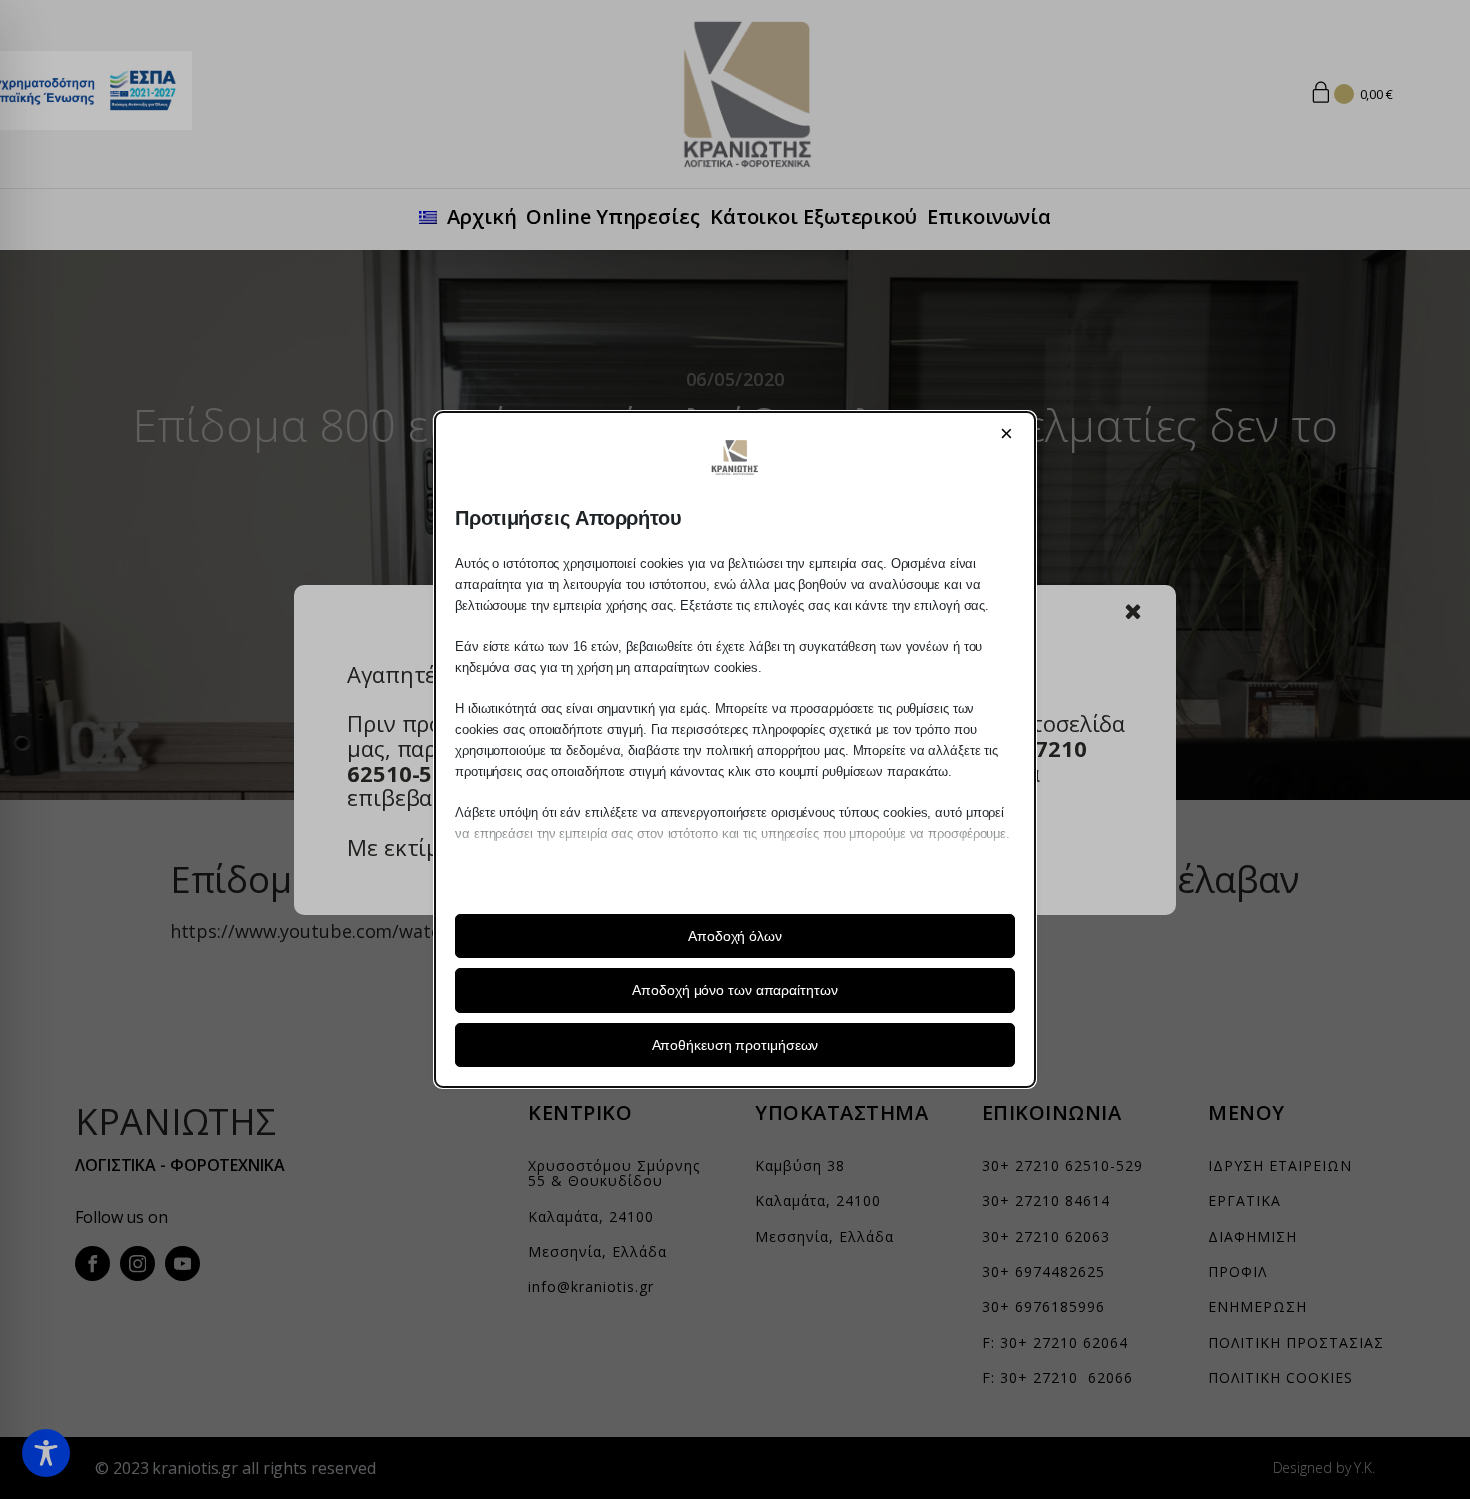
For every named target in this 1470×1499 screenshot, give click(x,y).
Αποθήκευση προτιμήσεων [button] (735, 1045)
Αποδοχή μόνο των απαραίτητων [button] (734, 990)
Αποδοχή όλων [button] (735, 936)
